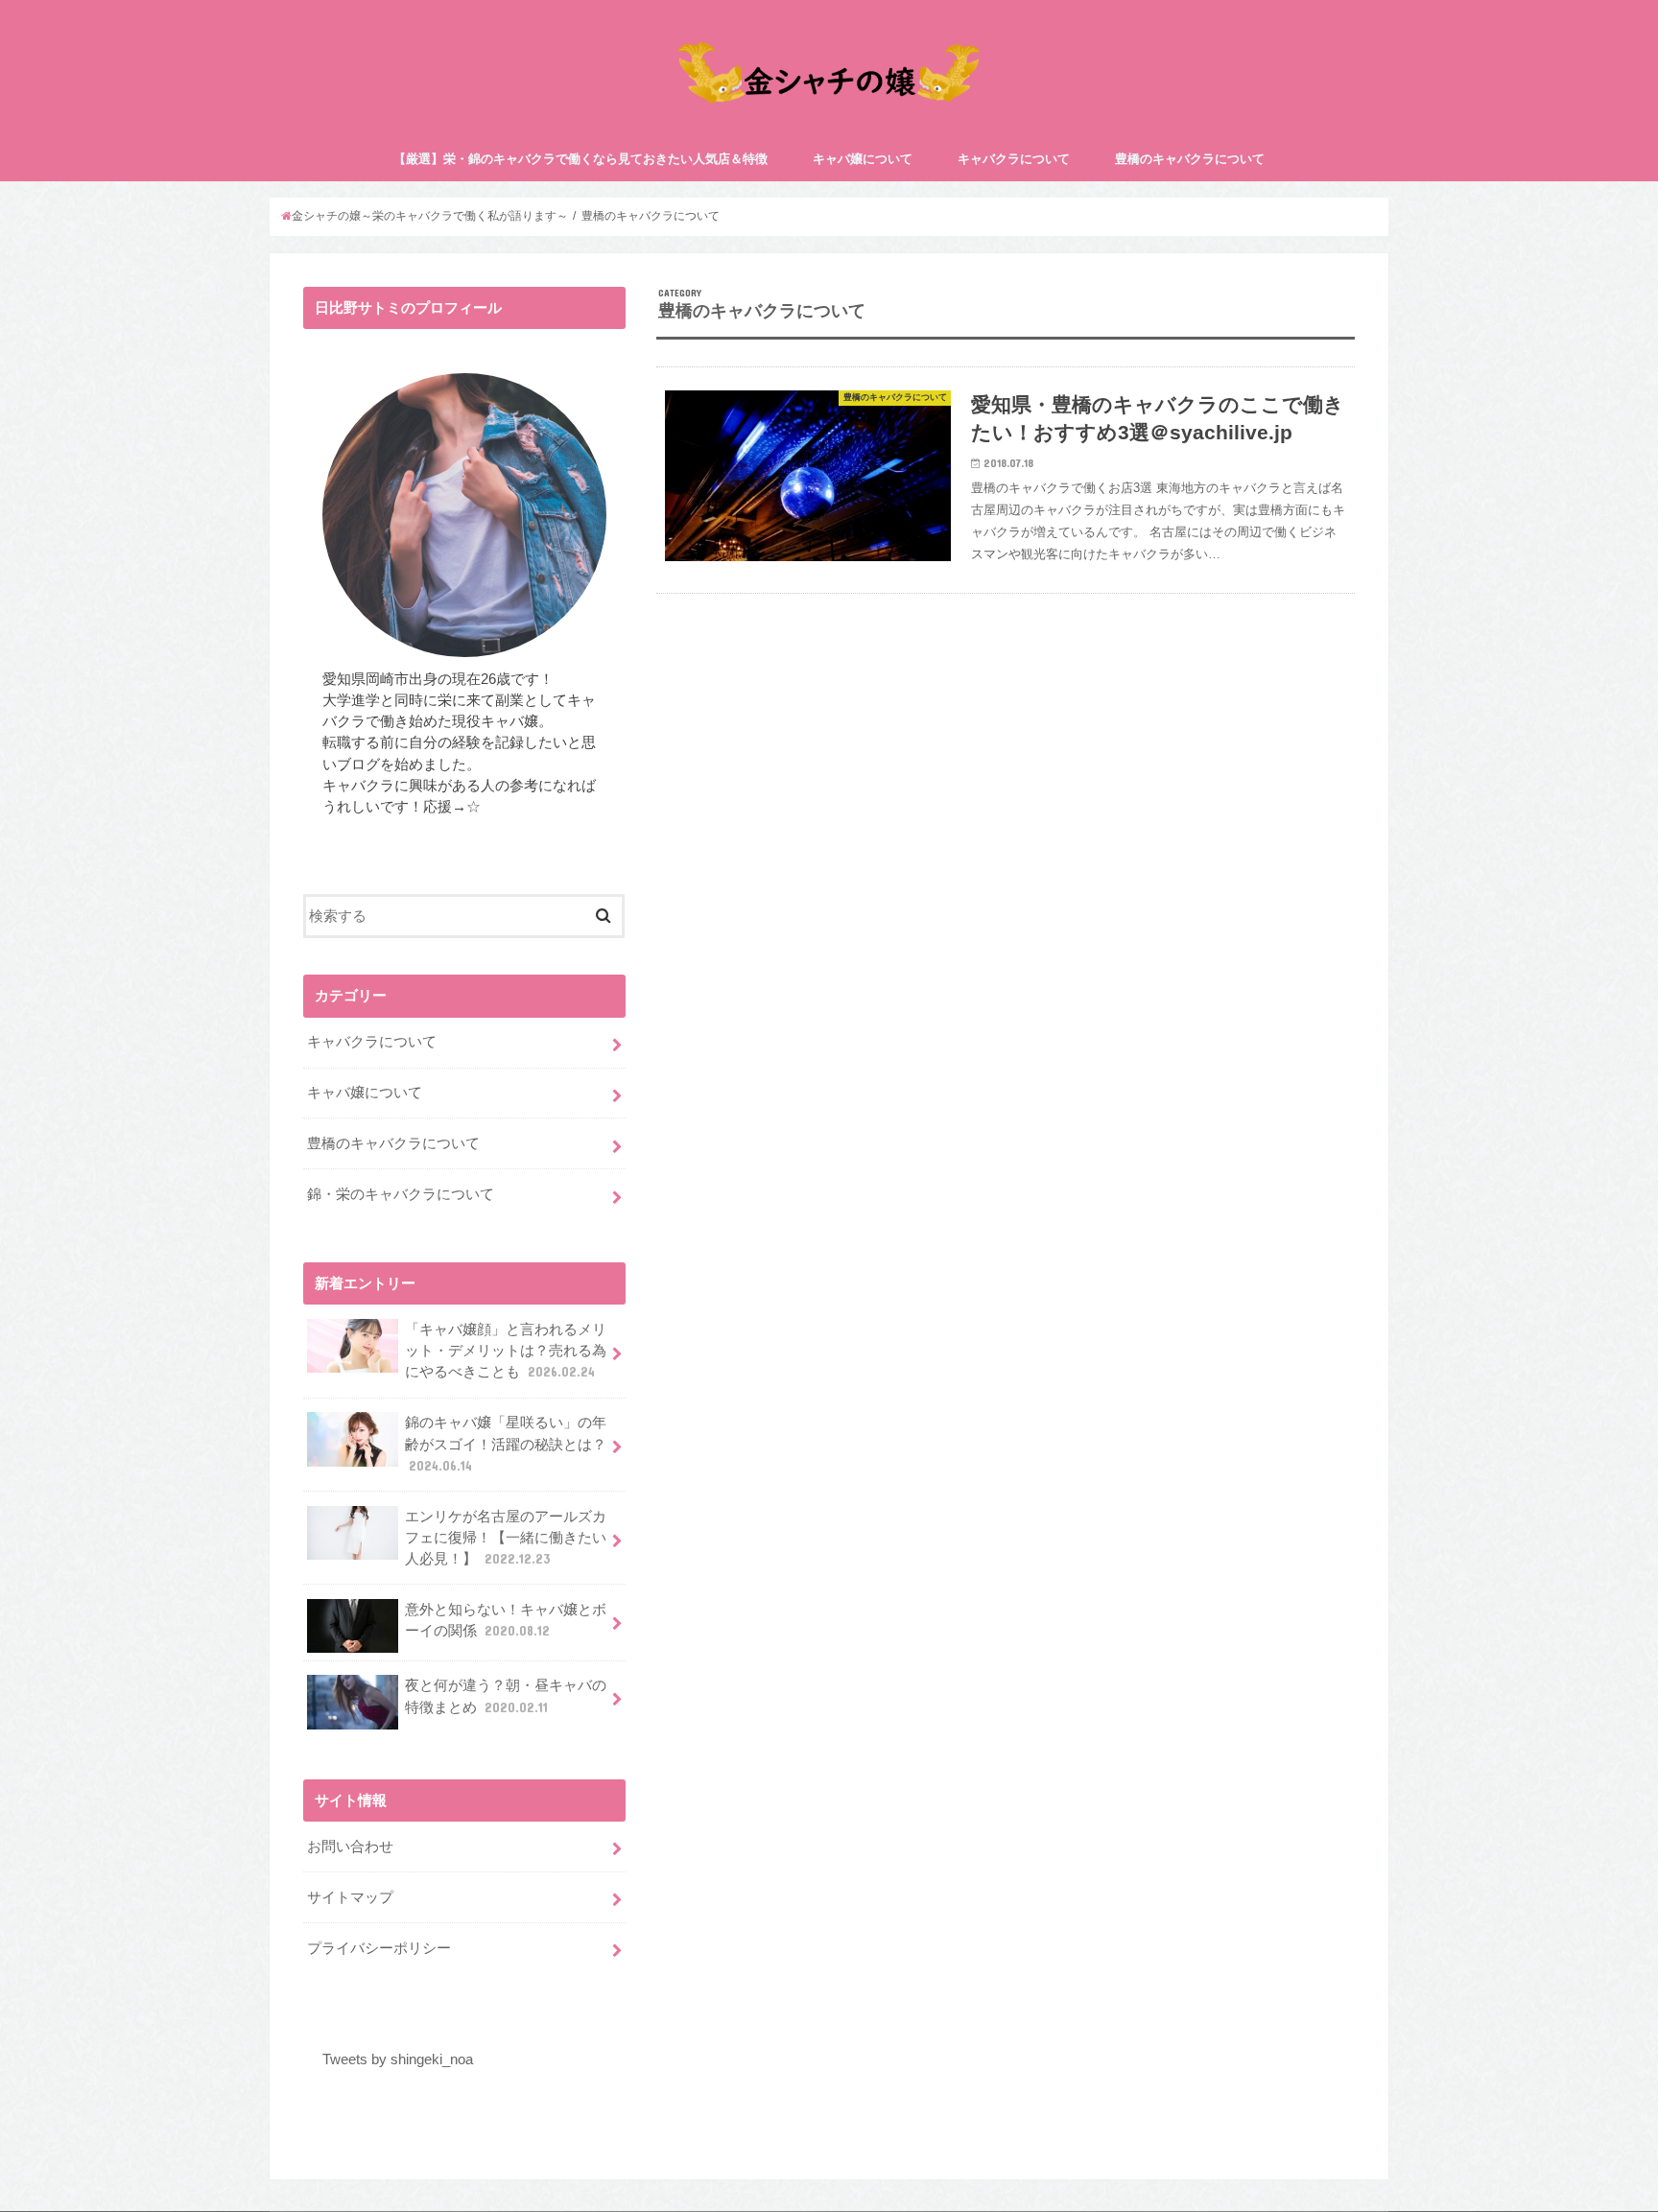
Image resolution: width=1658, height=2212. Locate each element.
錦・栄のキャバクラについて (401, 1194)
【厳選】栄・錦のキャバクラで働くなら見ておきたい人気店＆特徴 (580, 159)
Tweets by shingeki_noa (398, 2059)
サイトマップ (350, 1897)
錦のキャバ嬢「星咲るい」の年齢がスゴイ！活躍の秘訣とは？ (506, 1444)
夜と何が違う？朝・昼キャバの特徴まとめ (506, 1696)
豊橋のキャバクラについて (1190, 159)
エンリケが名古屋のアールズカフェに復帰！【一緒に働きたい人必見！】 (506, 1538)
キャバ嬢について (863, 159)
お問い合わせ (350, 1847)
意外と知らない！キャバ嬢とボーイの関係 (506, 1620)
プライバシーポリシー (379, 1948)
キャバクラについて (1014, 159)
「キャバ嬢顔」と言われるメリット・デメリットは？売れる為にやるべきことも (506, 1351)
